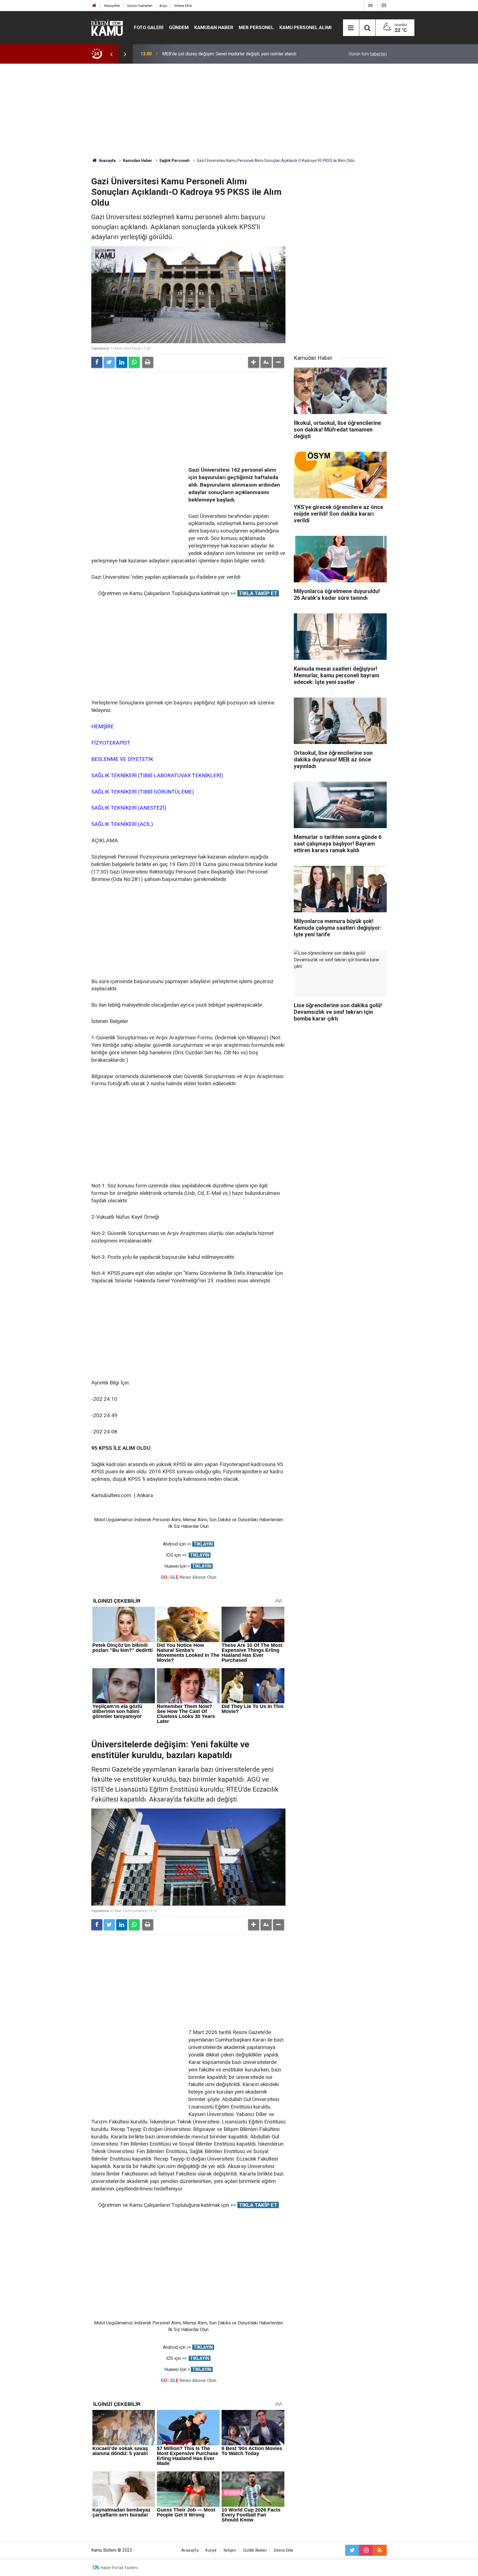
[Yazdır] (148, 362)
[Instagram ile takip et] (366, 2550)
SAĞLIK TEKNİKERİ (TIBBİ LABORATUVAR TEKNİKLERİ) (157, 775)
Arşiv (163, 6)
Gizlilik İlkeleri (255, 2550)
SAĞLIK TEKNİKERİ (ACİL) (122, 824)
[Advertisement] (239, 111)
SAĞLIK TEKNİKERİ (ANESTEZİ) (129, 808)
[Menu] (351, 28)
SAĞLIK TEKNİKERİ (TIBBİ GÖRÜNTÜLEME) (143, 792)
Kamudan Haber (214, 27)
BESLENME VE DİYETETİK (122, 759)
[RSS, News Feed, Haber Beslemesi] (380, 2550)
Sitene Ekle (183, 6)
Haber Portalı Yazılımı (119, 2568)
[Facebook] (97, 362)
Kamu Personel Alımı (306, 27)
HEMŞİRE (102, 726)
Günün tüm (368, 54)
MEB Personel (256, 27)
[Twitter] (109, 362)
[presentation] (111, 54)
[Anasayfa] (94, 6)
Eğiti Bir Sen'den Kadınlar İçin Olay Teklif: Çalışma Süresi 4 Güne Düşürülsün (234, 54)
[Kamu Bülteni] (107, 28)
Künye (211, 2550)
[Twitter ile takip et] (352, 2550)
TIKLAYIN (203, 1544)
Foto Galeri (149, 27)
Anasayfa (190, 2550)
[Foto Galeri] (384, 5)
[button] (254, 362)
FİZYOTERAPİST (111, 743)
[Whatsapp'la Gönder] (134, 362)
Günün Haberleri (140, 6)
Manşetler (112, 6)
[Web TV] (370, 5)
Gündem (179, 27)
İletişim (230, 2550)
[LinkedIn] (122, 362)
